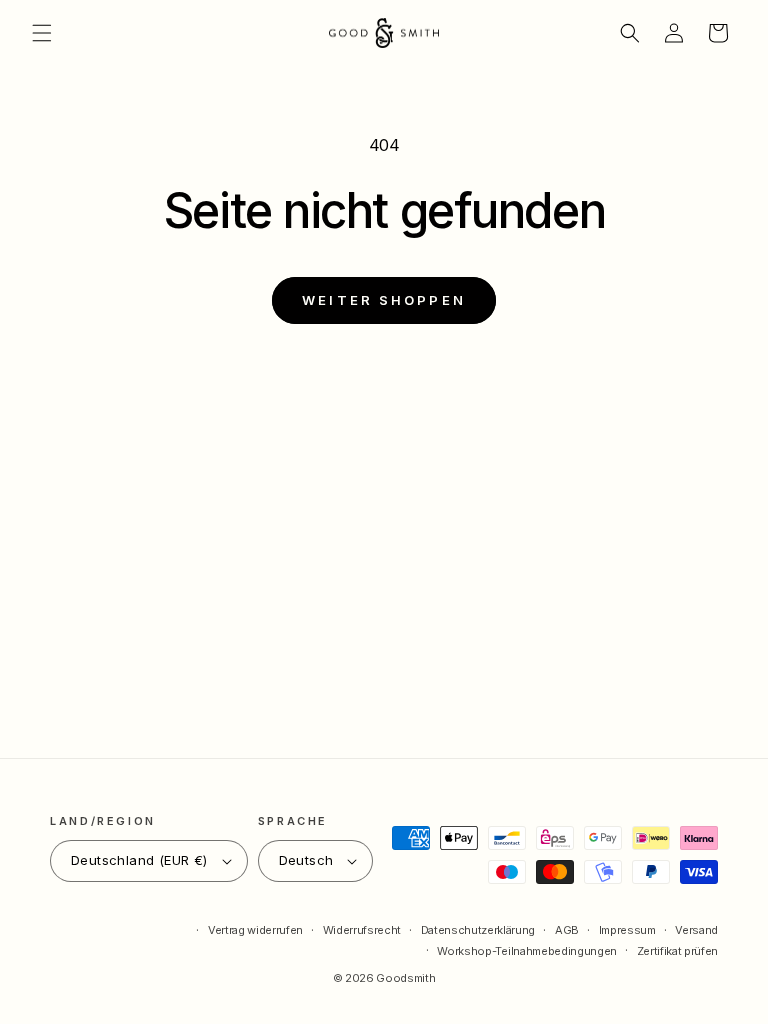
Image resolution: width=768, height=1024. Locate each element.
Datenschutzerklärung (478, 930)
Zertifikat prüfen (677, 951)
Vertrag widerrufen (255, 930)
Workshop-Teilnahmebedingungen (526, 951)
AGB (567, 930)
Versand (696, 930)
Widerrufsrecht (362, 930)
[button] (42, 33)
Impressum (627, 930)
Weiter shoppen (384, 300)
